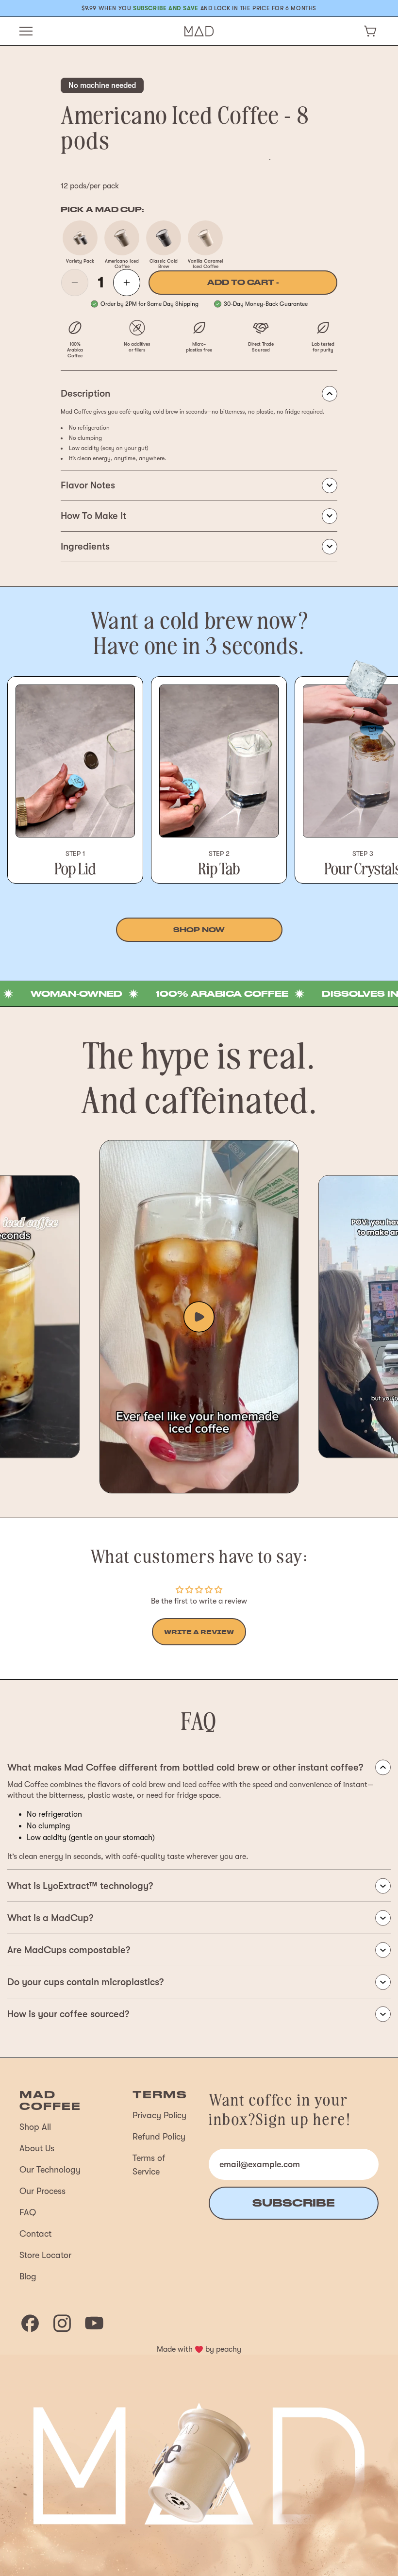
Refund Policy (159, 2137)
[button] (370, 31)
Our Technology (50, 2170)
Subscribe (294, 2203)
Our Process (42, 2191)
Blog (28, 2276)
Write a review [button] (199, 1632)
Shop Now (199, 930)
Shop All (35, 2127)
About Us (37, 2148)
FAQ (28, 2212)
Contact (35, 2234)
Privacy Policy (159, 2115)
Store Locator (45, 2255)
